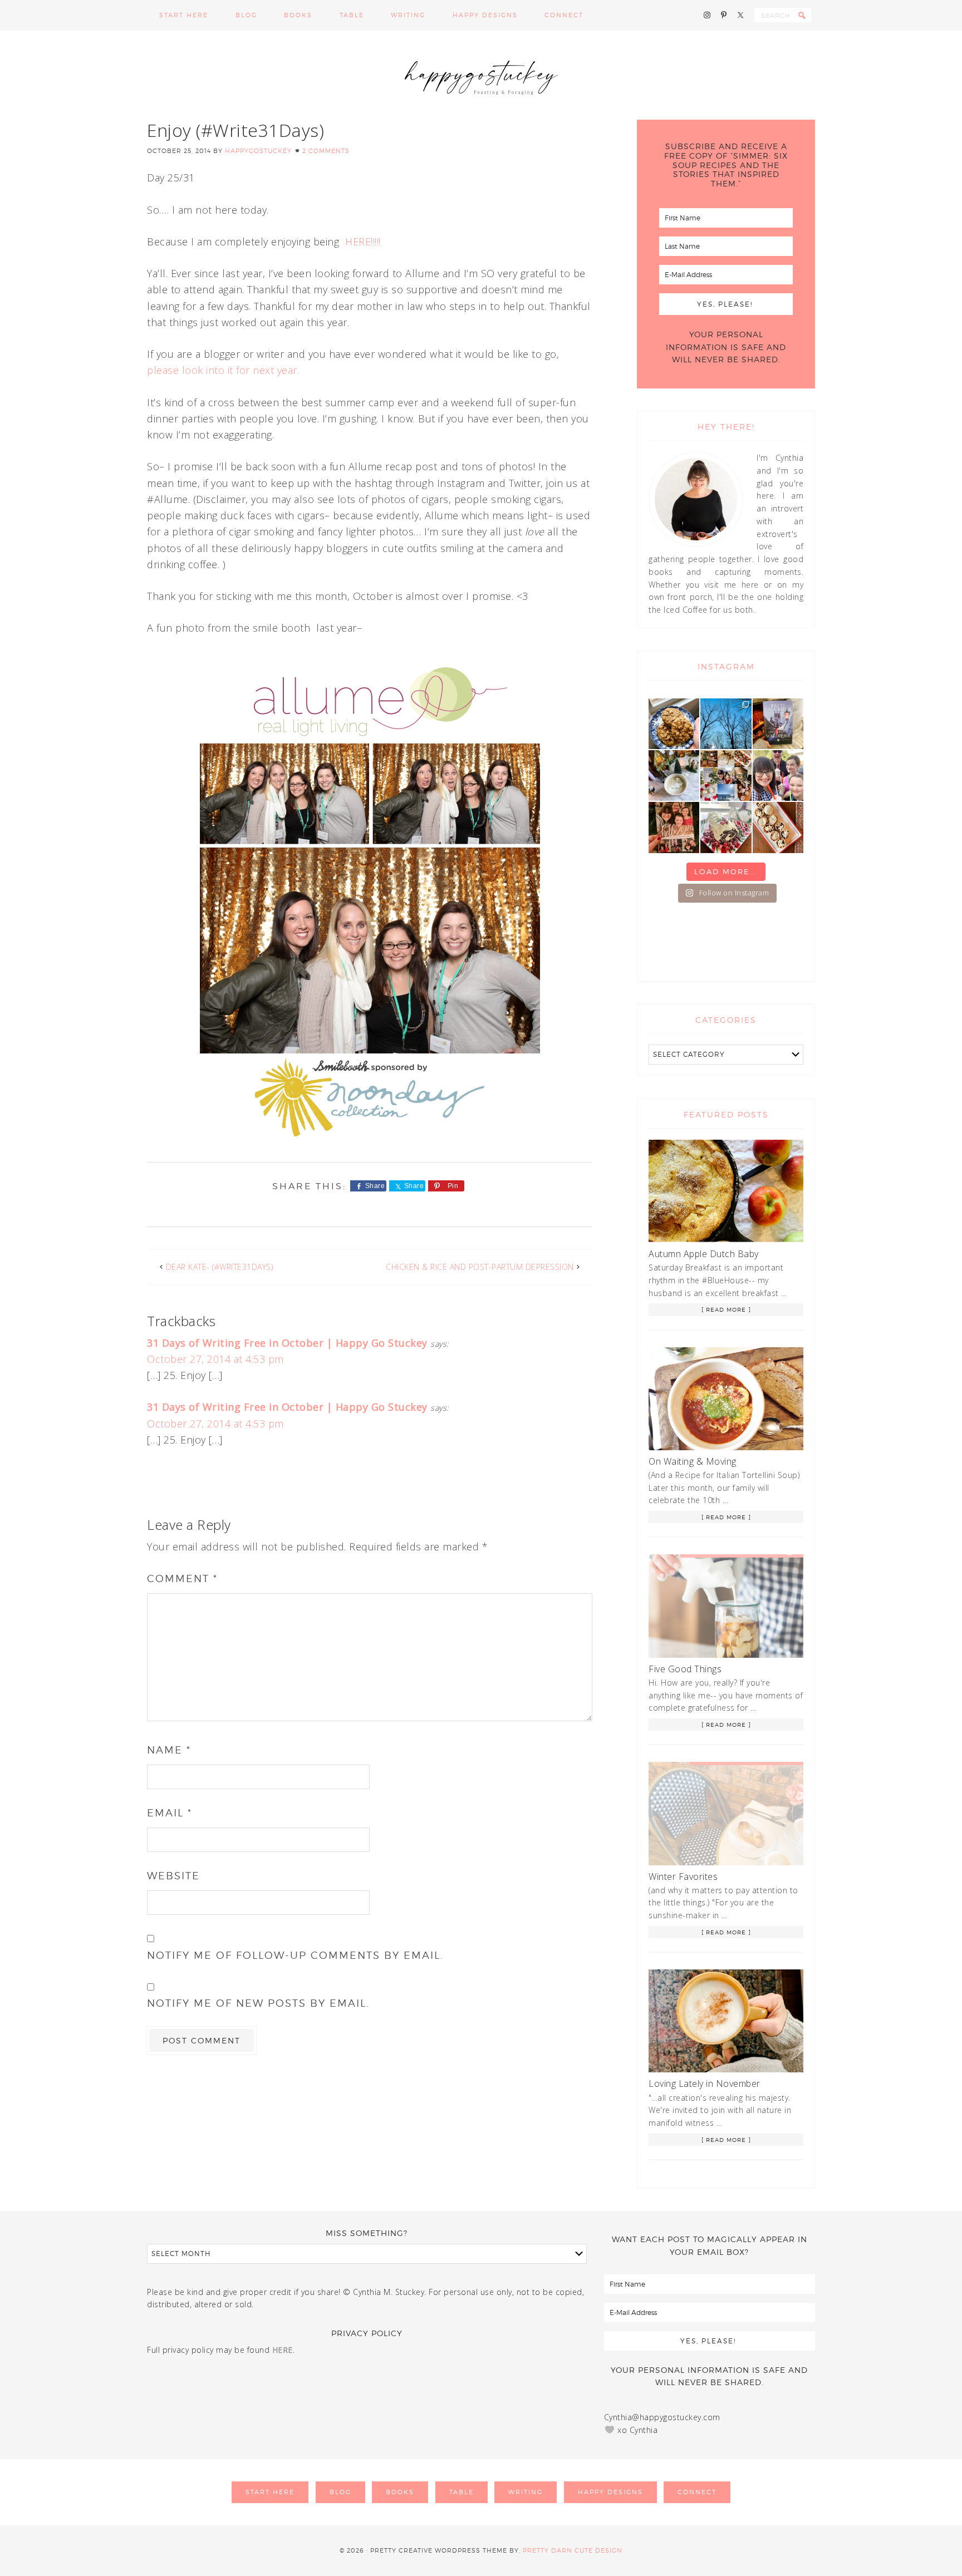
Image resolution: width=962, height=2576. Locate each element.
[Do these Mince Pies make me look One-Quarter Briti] (778, 827)
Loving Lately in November (705, 2084)
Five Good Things (685, 1669)
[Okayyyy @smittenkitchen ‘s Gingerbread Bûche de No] (726, 827)
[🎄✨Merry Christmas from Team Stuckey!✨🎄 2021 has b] (674, 827)
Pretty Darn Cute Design (573, 2550)
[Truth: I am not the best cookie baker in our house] (674, 724)
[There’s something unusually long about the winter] (726, 724)
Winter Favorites (683, 1876)
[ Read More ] (726, 1309)
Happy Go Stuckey (481, 75)
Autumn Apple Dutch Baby (704, 1254)
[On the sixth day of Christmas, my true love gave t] (778, 775)
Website (173, 1876)
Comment (182, 1578)
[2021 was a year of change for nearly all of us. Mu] (726, 775)
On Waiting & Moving (693, 1461)
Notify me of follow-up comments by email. (295, 1955)
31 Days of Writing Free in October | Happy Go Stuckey (287, 1343)
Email (170, 1813)
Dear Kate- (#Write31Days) (220, 1267)
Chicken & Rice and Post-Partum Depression (480, 1267)
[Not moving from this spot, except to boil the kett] (778, 724)
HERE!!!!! (363, 242)
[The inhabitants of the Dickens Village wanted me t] (674, 775)
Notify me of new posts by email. (258, 2003)
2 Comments (326, 151)
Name (169, 1750)
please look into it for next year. (223, 370)
